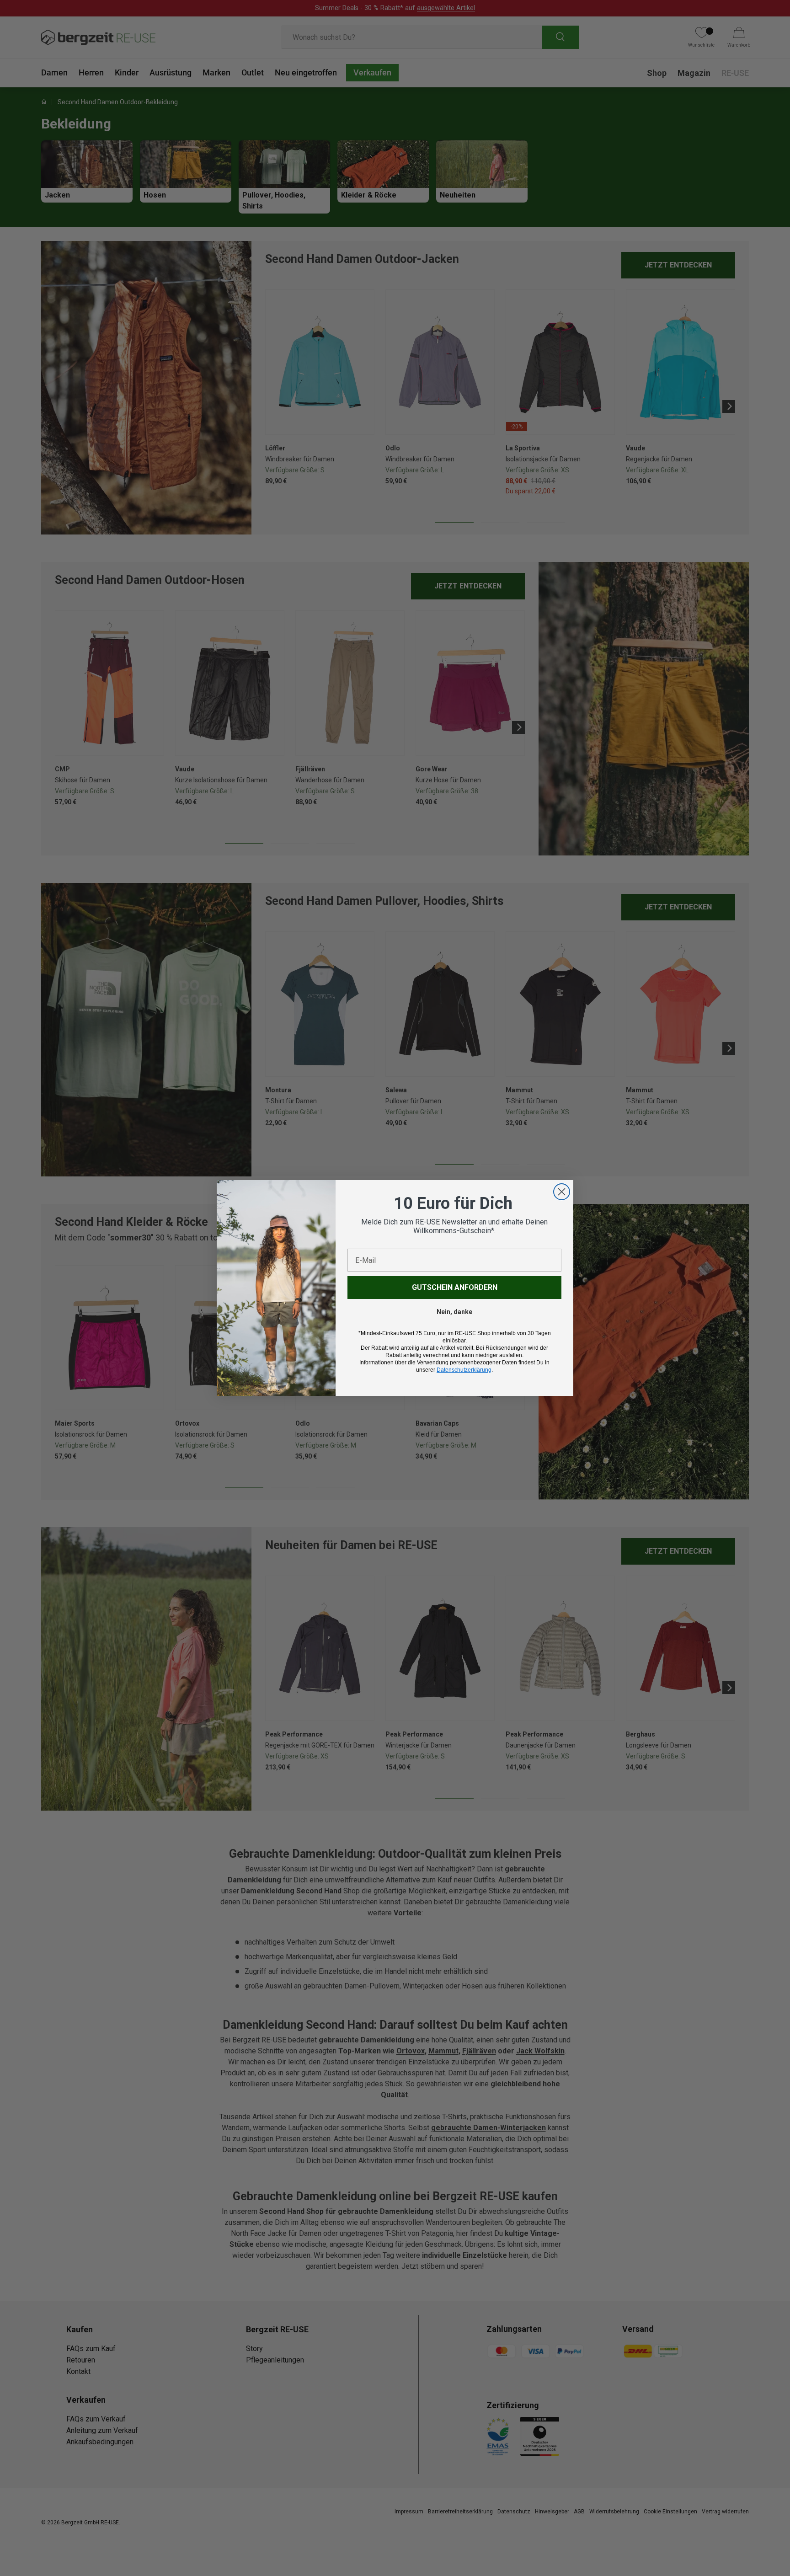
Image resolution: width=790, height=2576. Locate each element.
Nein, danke (454, 1312)
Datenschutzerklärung (464, 1370)
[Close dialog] (562, 1192)
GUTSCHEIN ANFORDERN (455, 1287)
